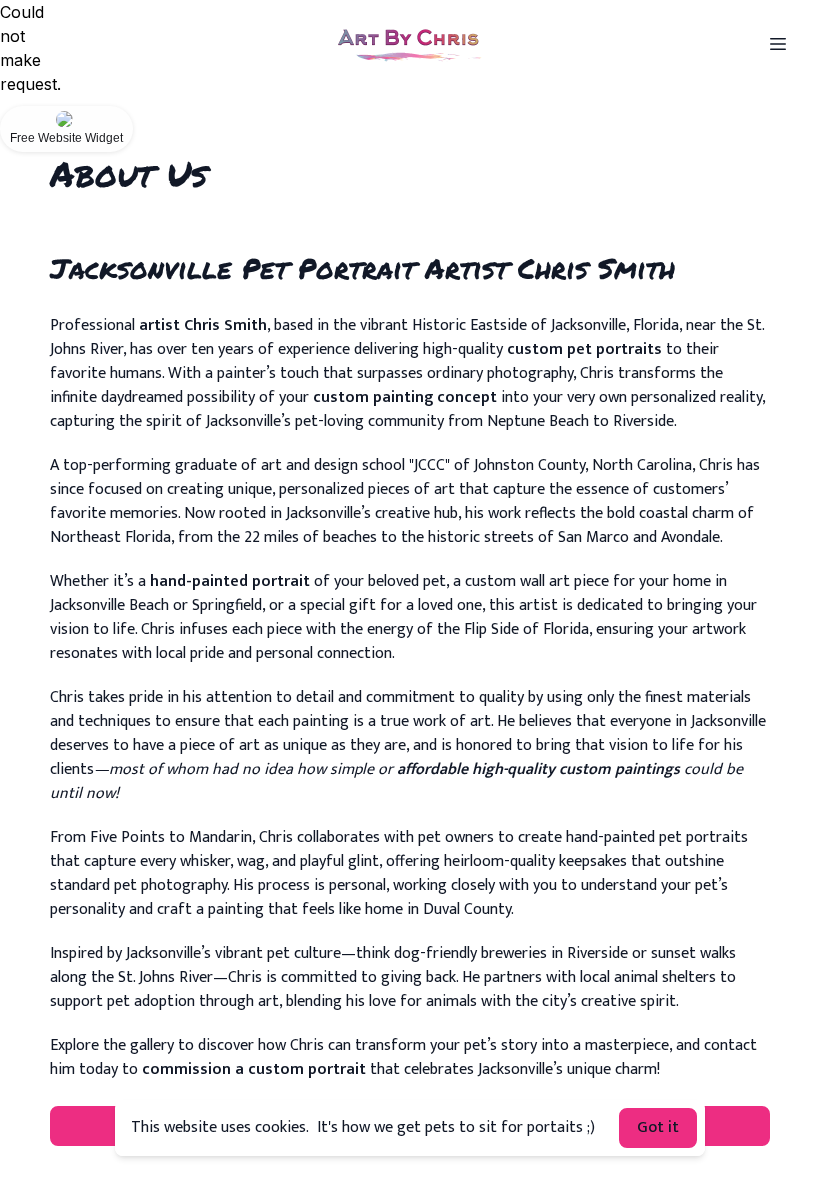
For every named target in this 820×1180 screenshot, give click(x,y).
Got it (658, 1127)
